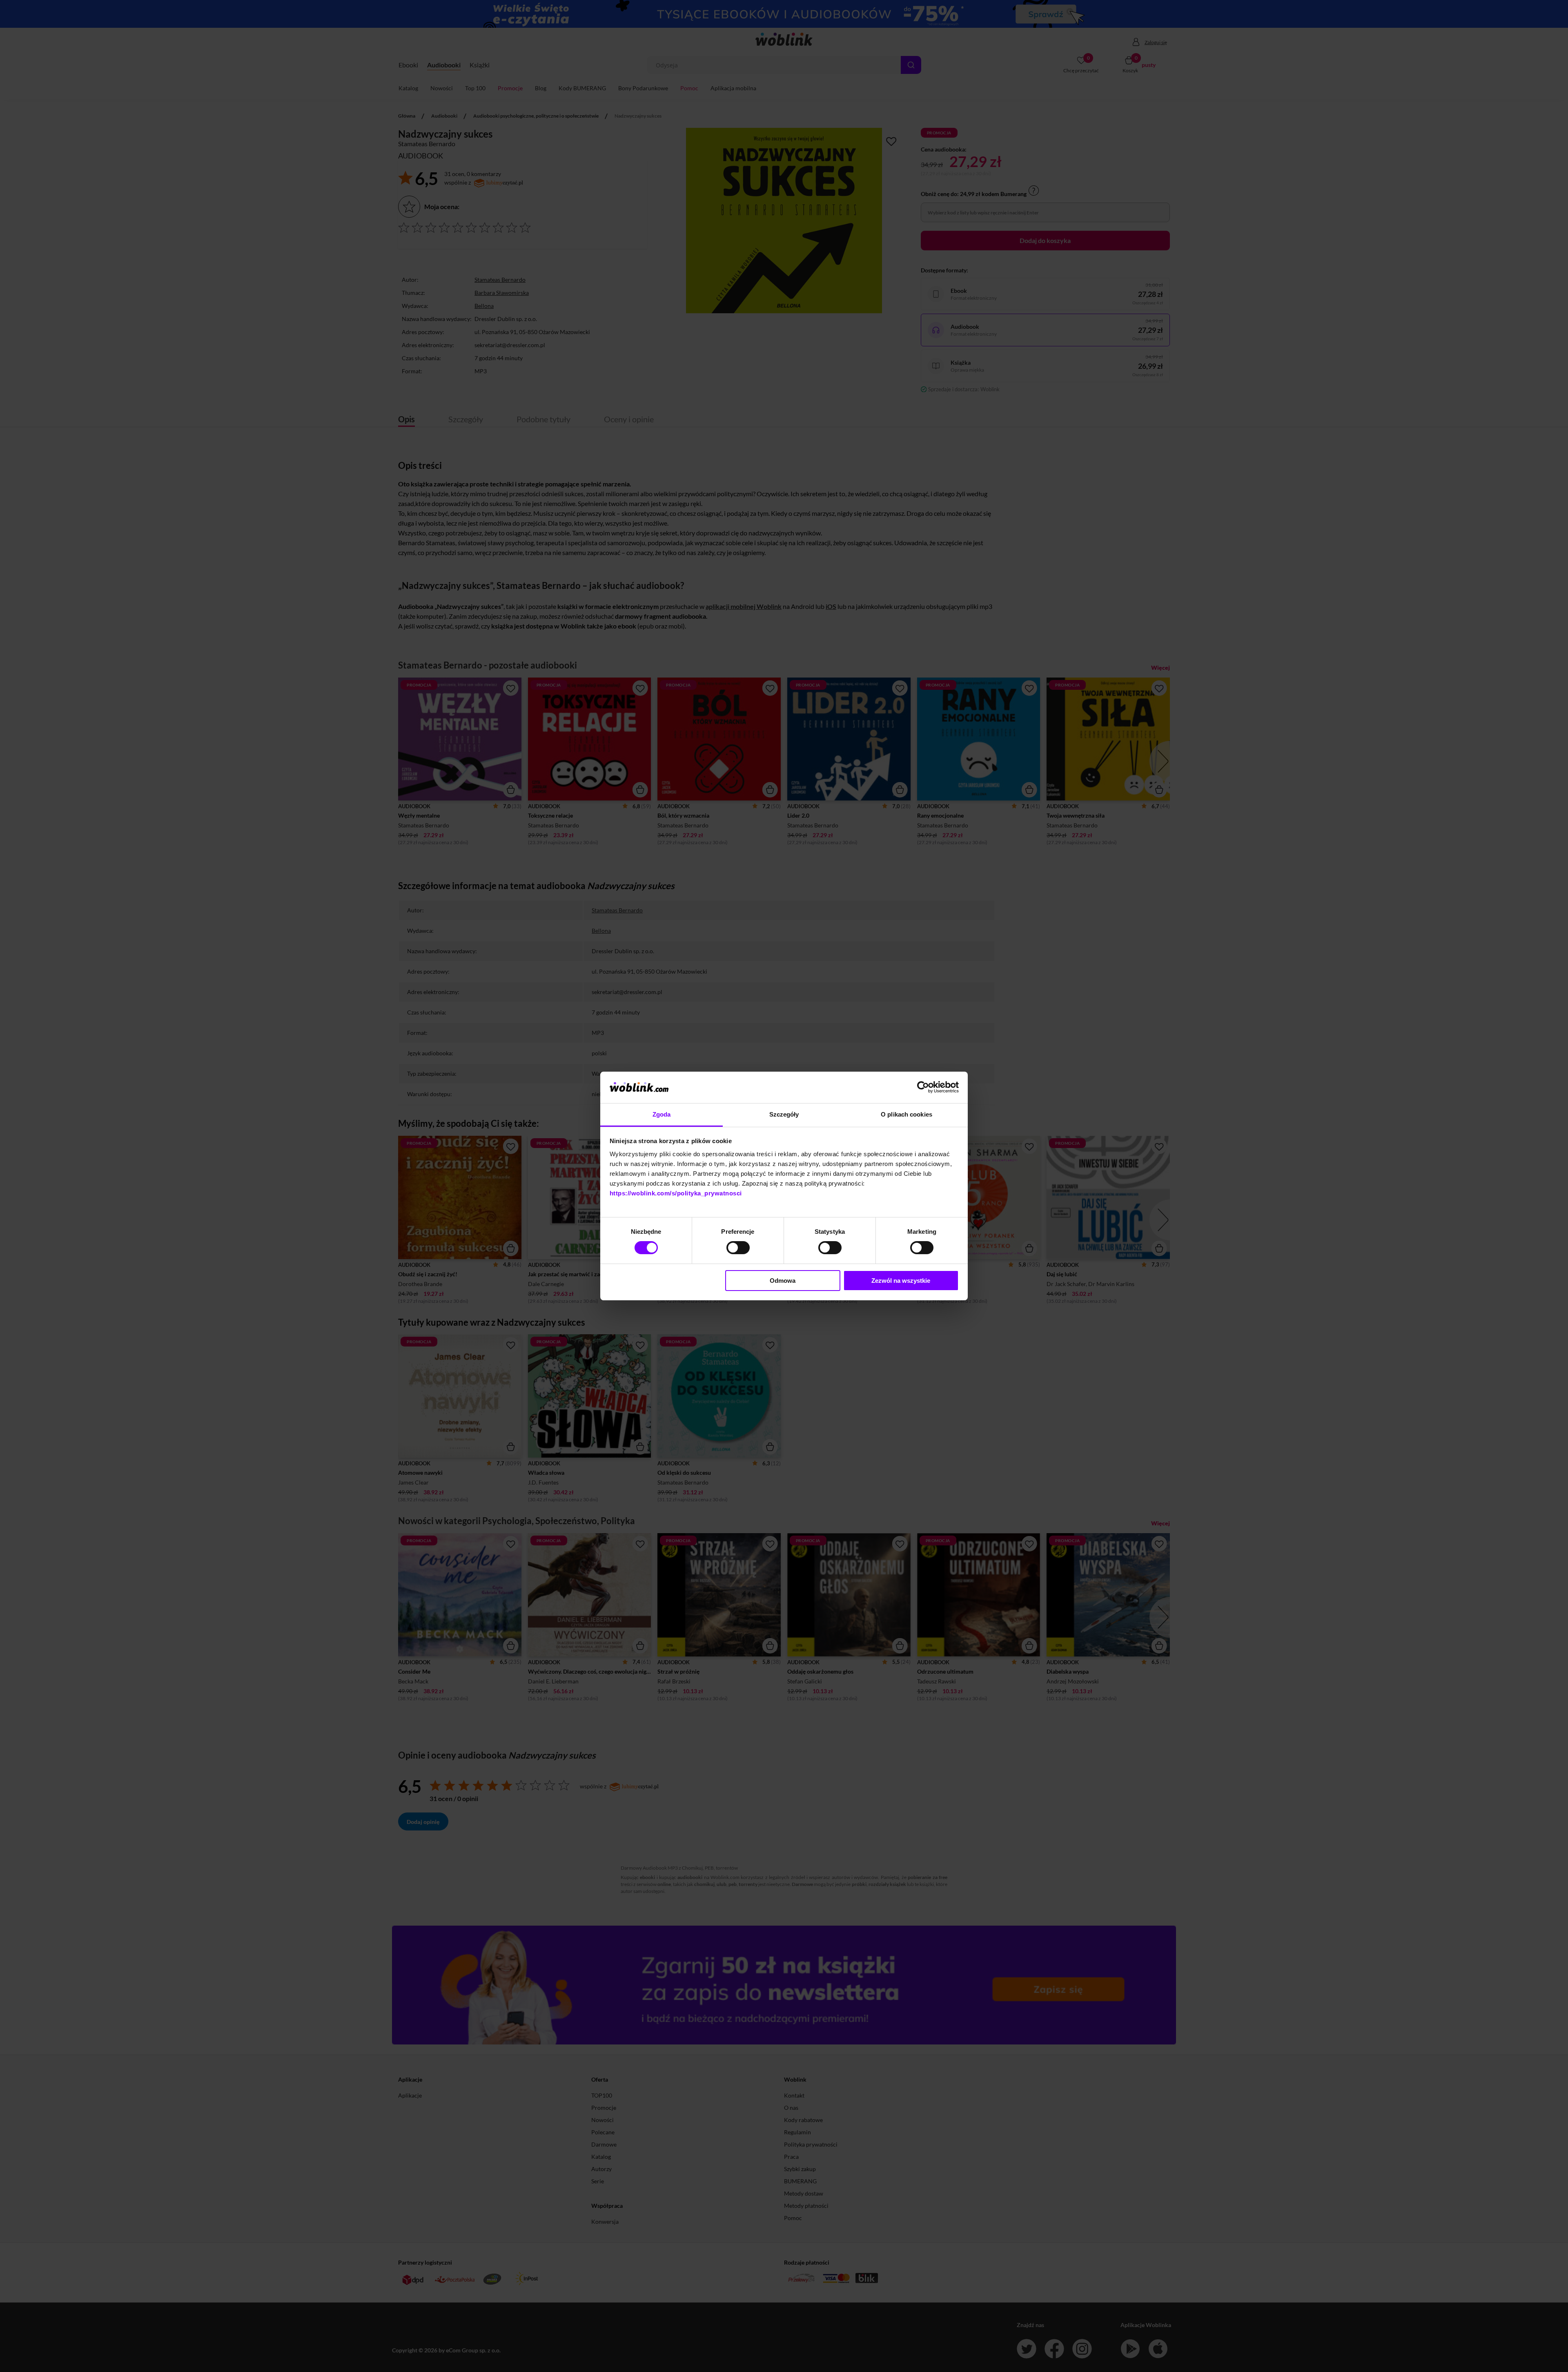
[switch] (738, 1248)
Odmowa (783, 1281)
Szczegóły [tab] (784, 1114)
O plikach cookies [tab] (906, 1114)
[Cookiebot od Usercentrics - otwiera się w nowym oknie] (923, 1087)
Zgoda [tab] (662, 1114)
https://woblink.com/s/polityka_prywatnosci (676, 1193)
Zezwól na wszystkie (901, 1281)
